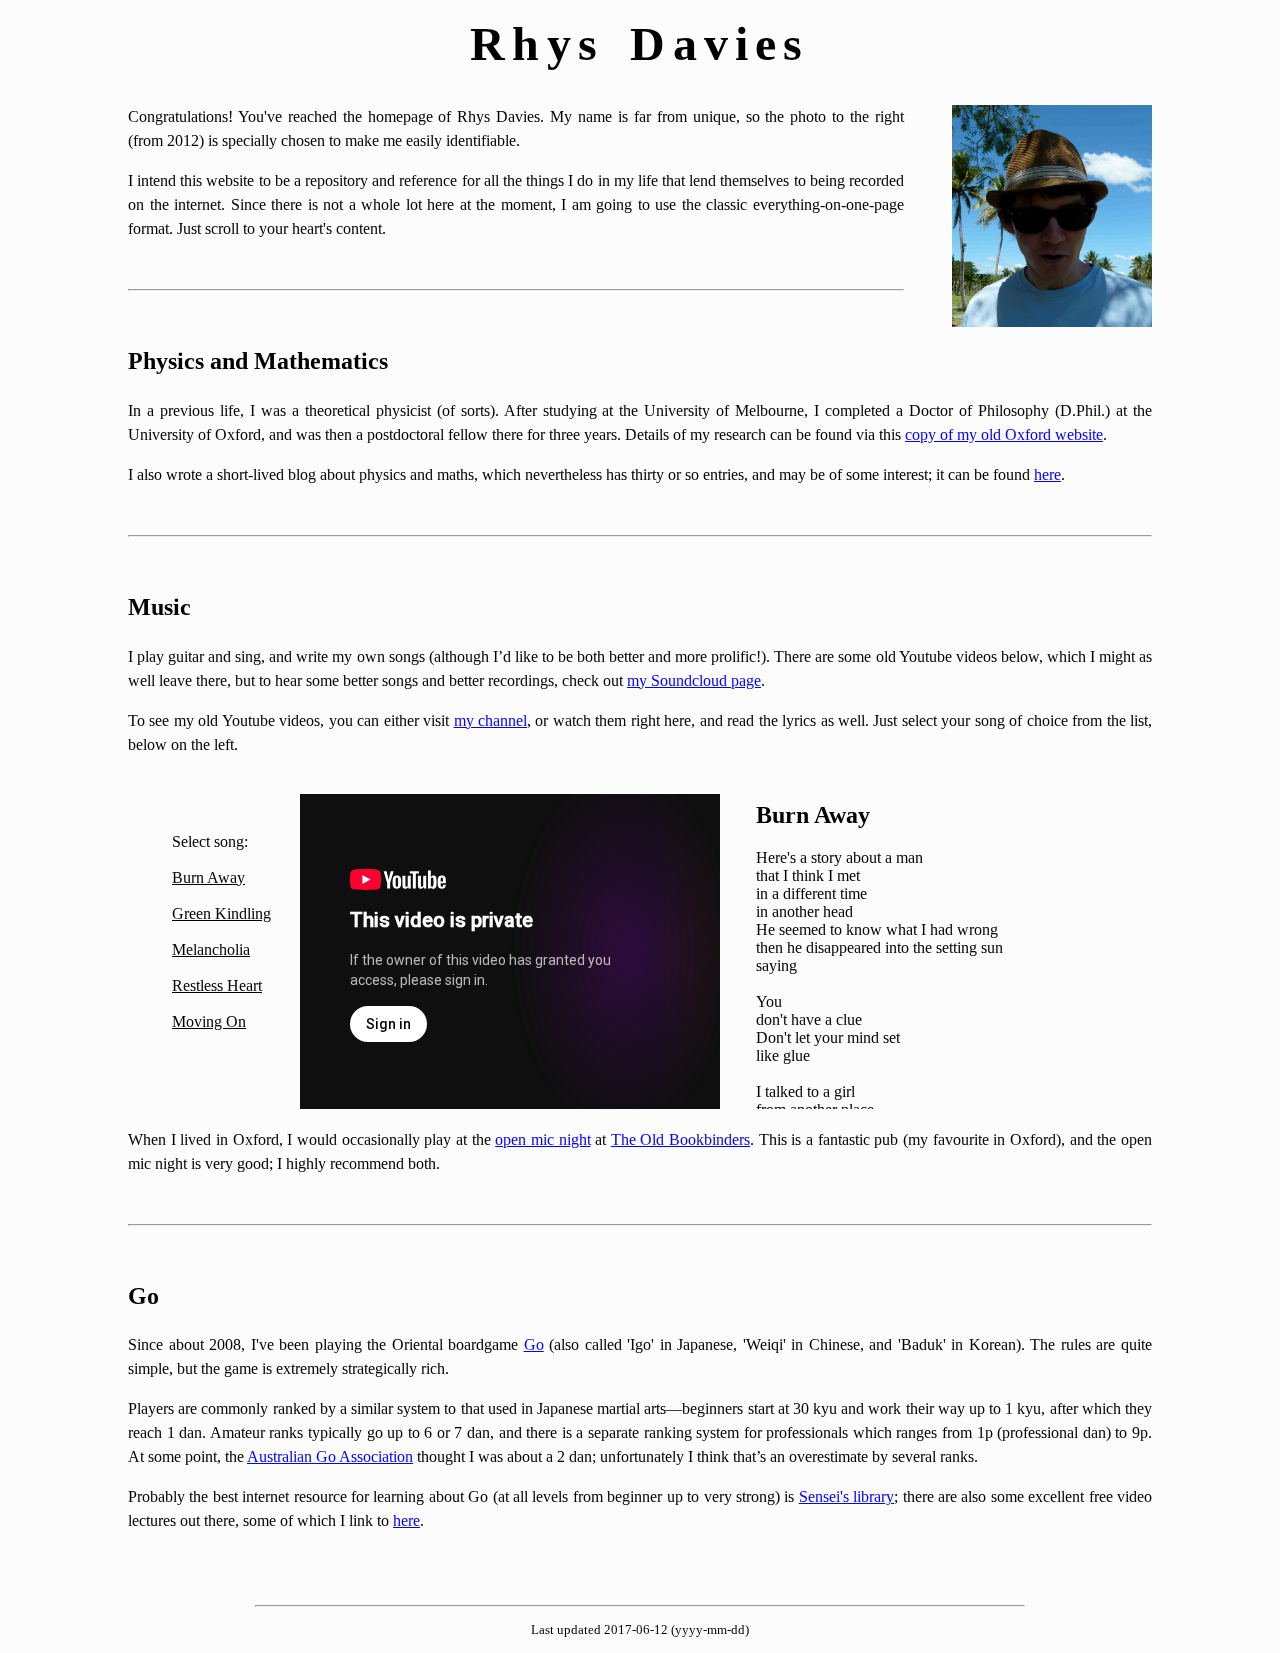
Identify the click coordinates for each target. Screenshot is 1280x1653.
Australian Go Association (330, 1456)
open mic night (542, 1139)
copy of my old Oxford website (1004, 434)
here (1047, 474)
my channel (490, 720)
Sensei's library (846, 1496)
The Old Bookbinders (680, 1139)
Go (534, 1344)
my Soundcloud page (694, 680)
